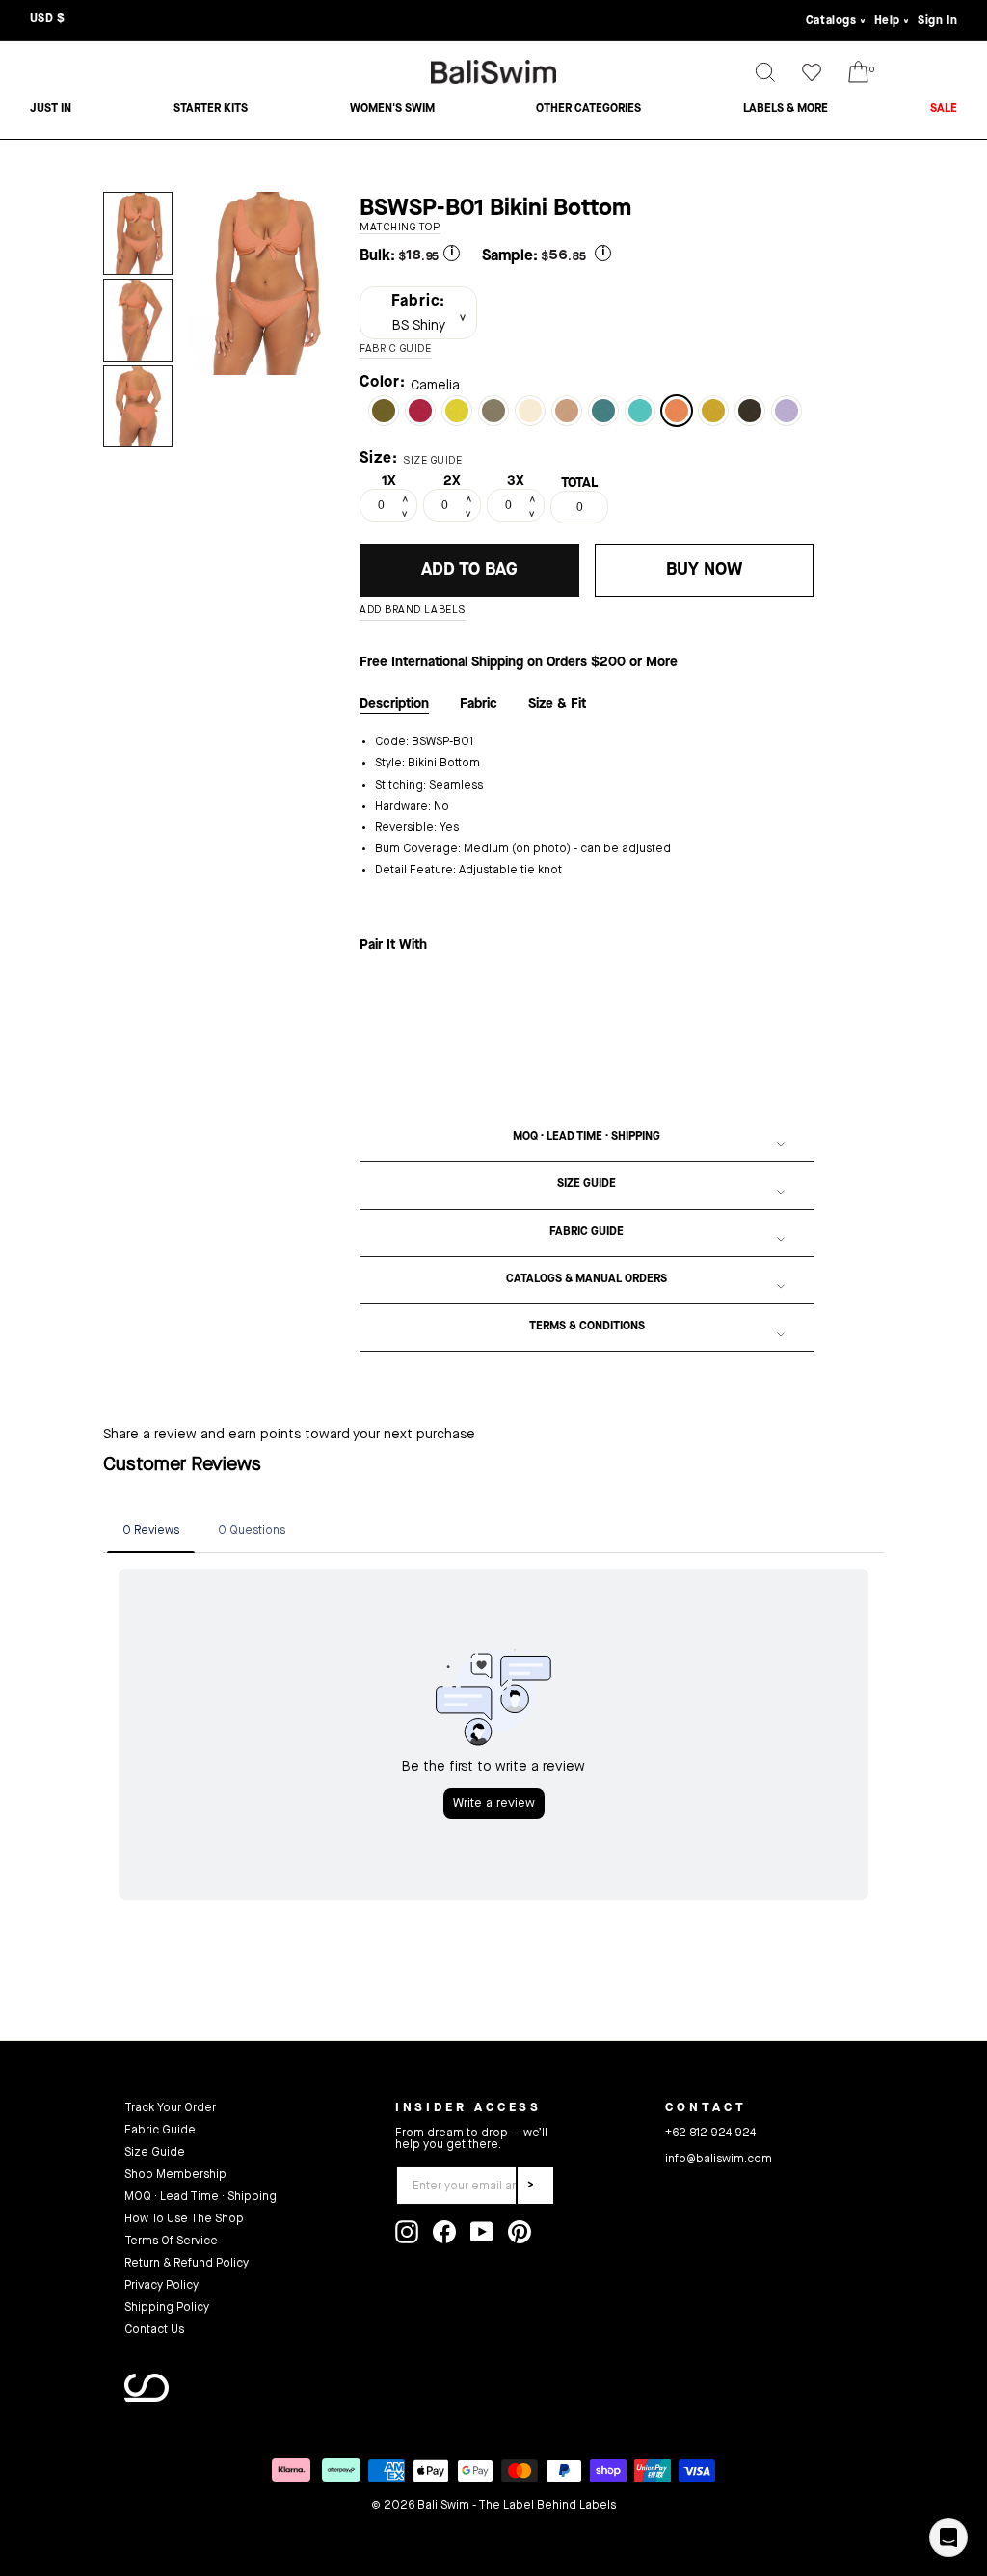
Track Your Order (170, 2108)
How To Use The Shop (184, 2219)
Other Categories (588, 109)
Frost (603, 411)
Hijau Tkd (384, 411)
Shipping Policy (167, 2308)
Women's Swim (392, 109)
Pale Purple (787, 411)
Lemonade (457, 411)
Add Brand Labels (413, 611)
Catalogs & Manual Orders (587, 1279)
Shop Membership (175, 2175)
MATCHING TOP (400, 228)
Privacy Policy (161, 2286)
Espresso (750, 411)
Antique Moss (713, 411)
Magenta (420, 411)
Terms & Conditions (587, 1327)
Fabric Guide (587, 1232)
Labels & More (786, 109)
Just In (51, 109)
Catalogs (831, 21)
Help (887, 21)
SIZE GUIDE (433, 461)
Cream (530, 411)
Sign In (937, 21)
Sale (944, 109)
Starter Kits (211, 109)
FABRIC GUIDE (396, 349)
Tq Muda (640, 411)
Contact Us (154, 2330)
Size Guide (587, 1184)
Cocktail (567, 411)
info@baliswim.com (719, 2160)
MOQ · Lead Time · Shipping (587, 1137)
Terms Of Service (171, 2241)
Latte (493, 411)
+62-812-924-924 (710, 2133)
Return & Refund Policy (187, 2264)
